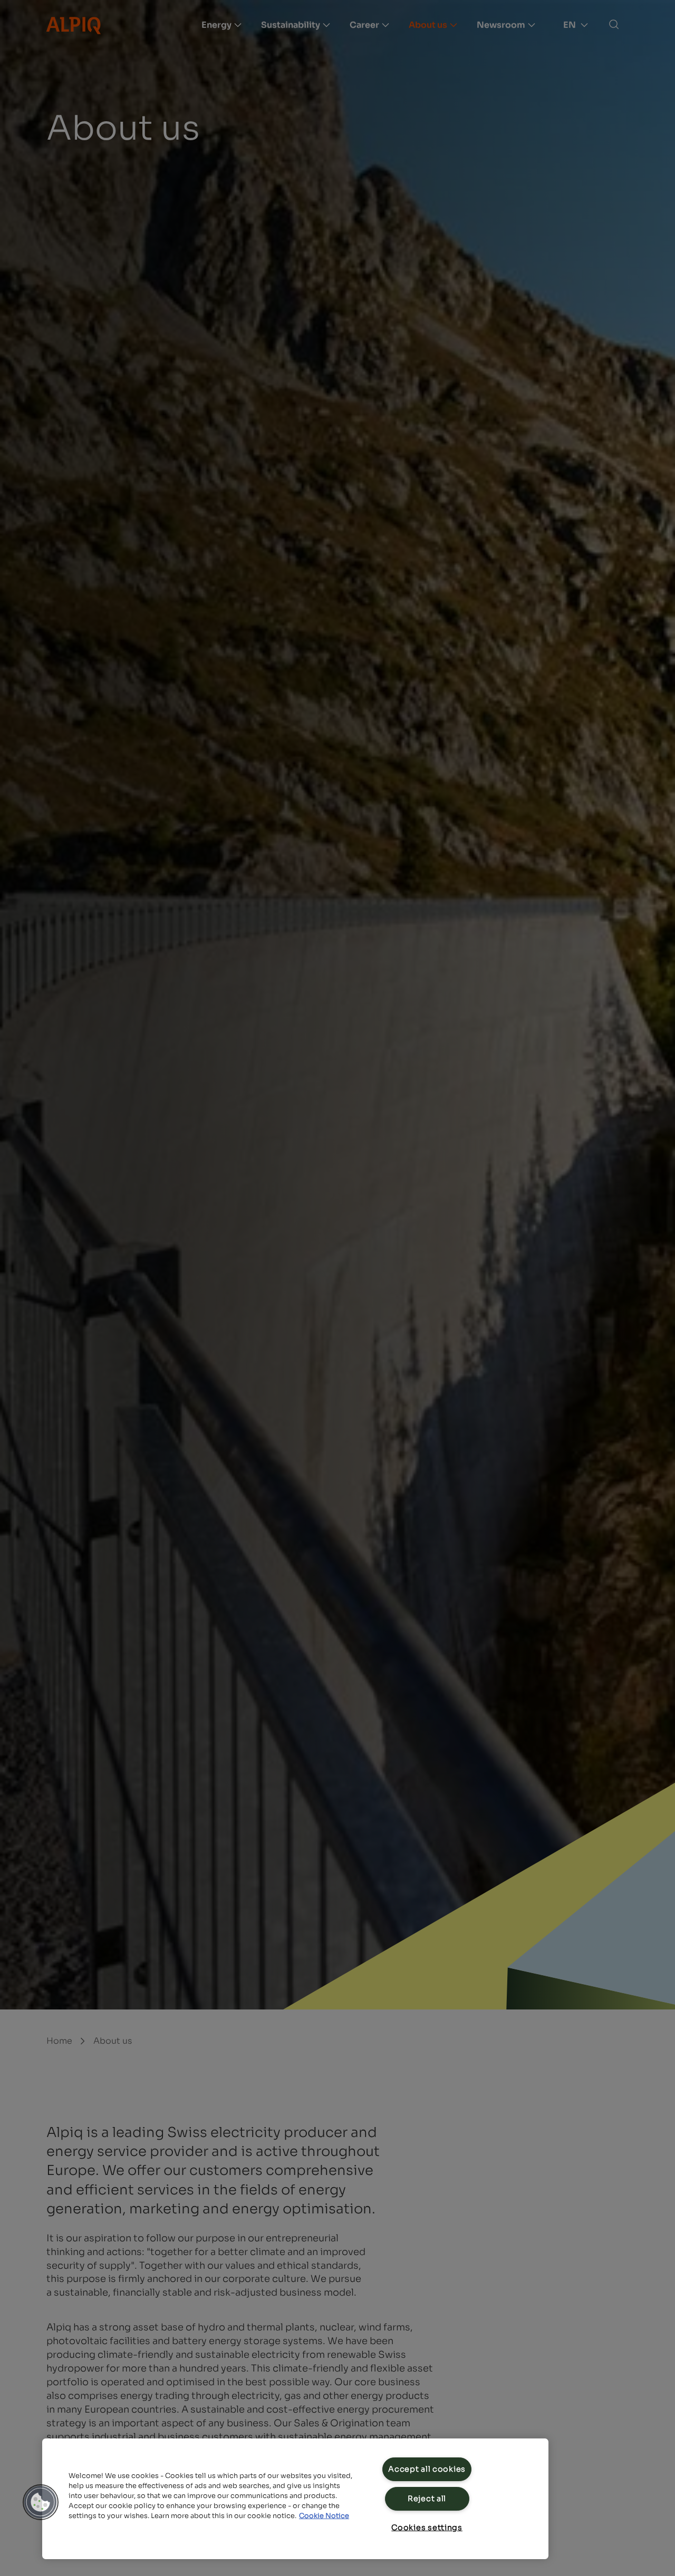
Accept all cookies (427, 2469)
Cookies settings (427, 2528)
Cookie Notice (324, 2516)
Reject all (427, 2499)
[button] (41, 2502)
